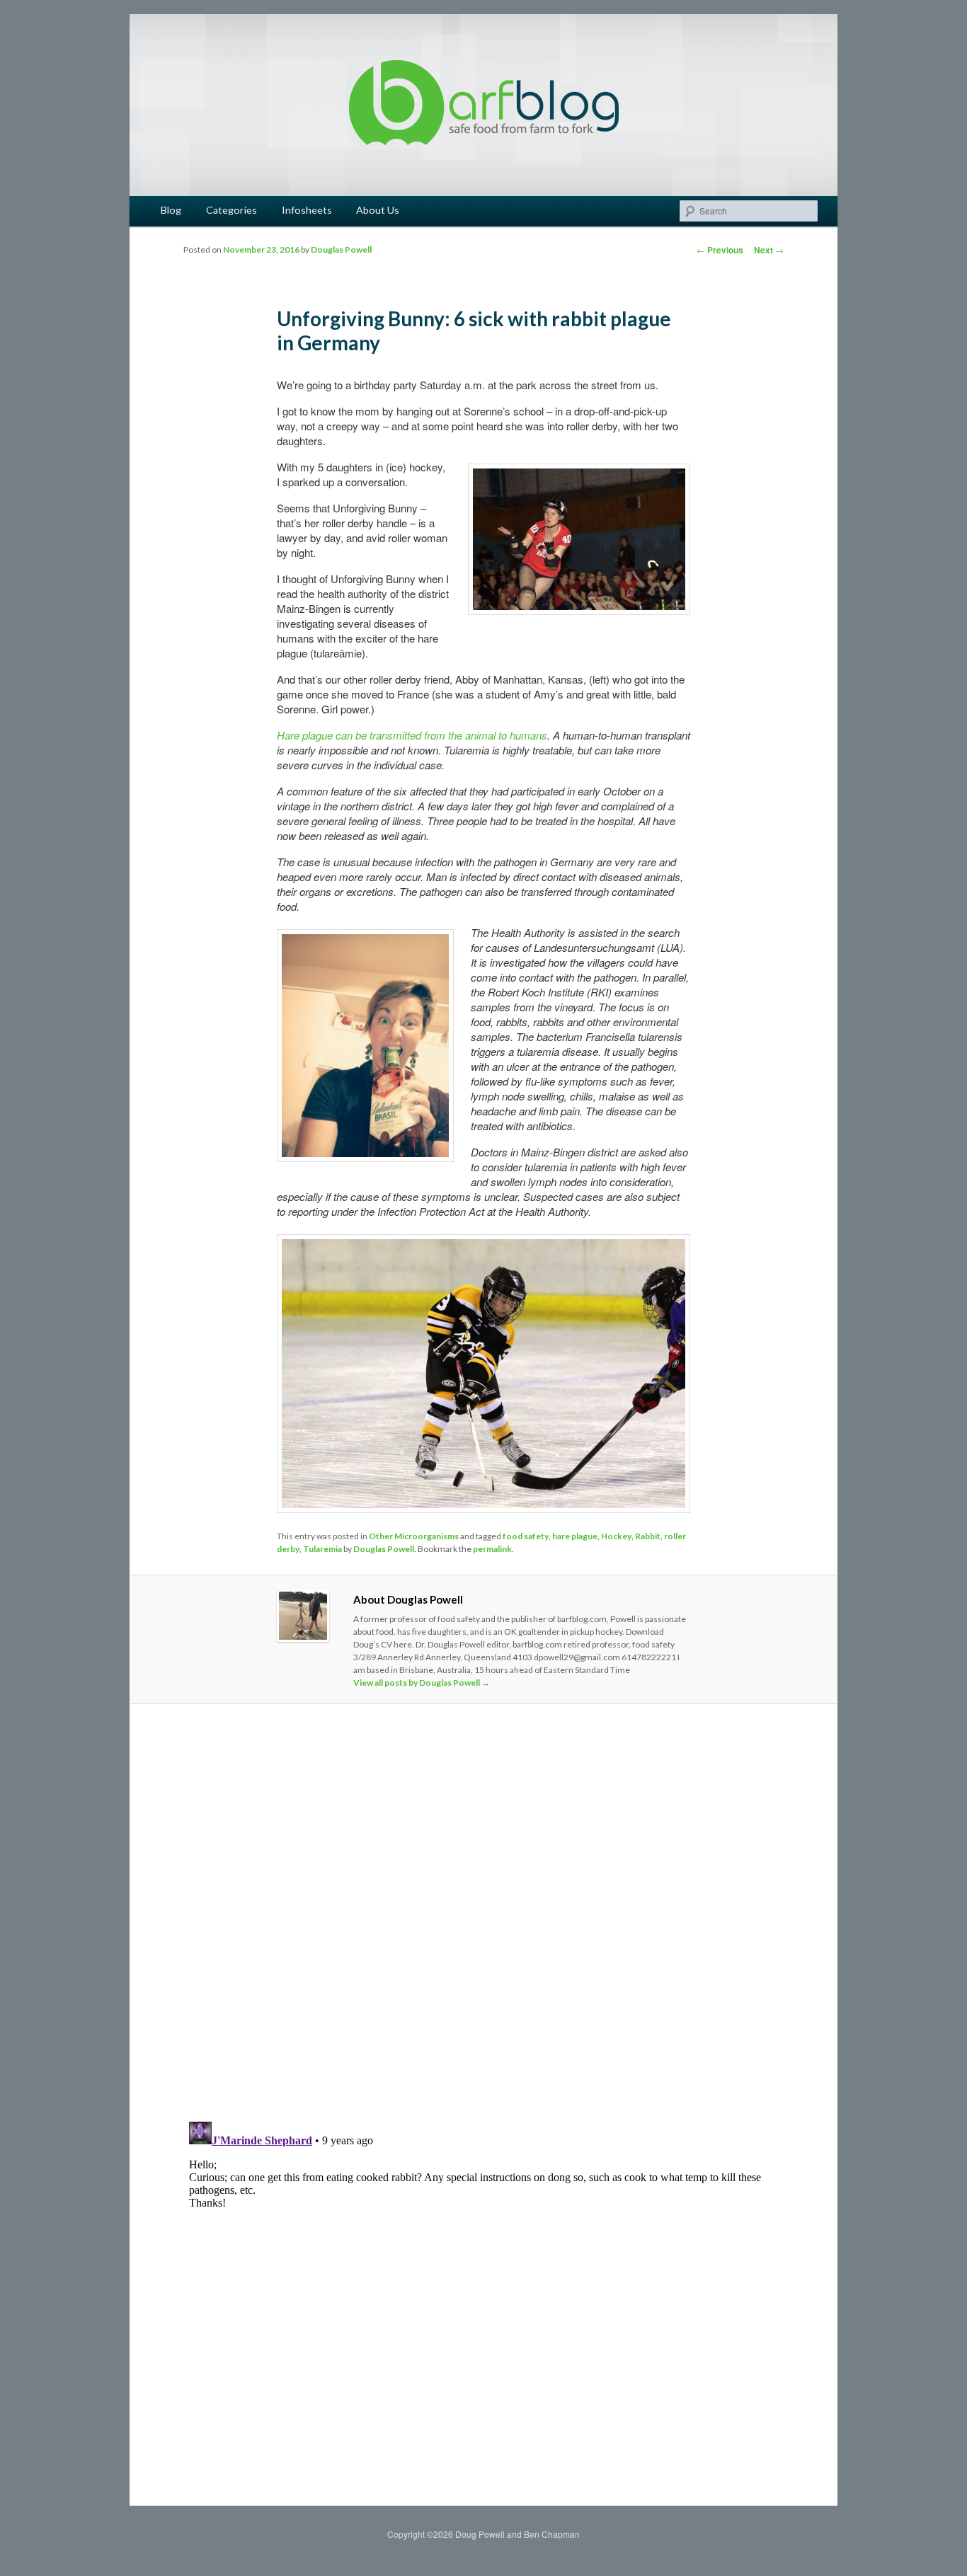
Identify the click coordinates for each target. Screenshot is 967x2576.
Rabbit (648, 1536)
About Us (378, 210)
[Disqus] (483, 1913)
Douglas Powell (341, 249)
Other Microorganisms (414, 1536)
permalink (492, 1549)
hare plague (575, 1536)
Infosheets (307, 210)
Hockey (616, 1536)
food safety (526, 1536)
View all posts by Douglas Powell (422, 1683)
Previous (720, 250)
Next (769, 250)
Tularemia (322, 1549)
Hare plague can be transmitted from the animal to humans (412, 735)
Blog (171, 210)
